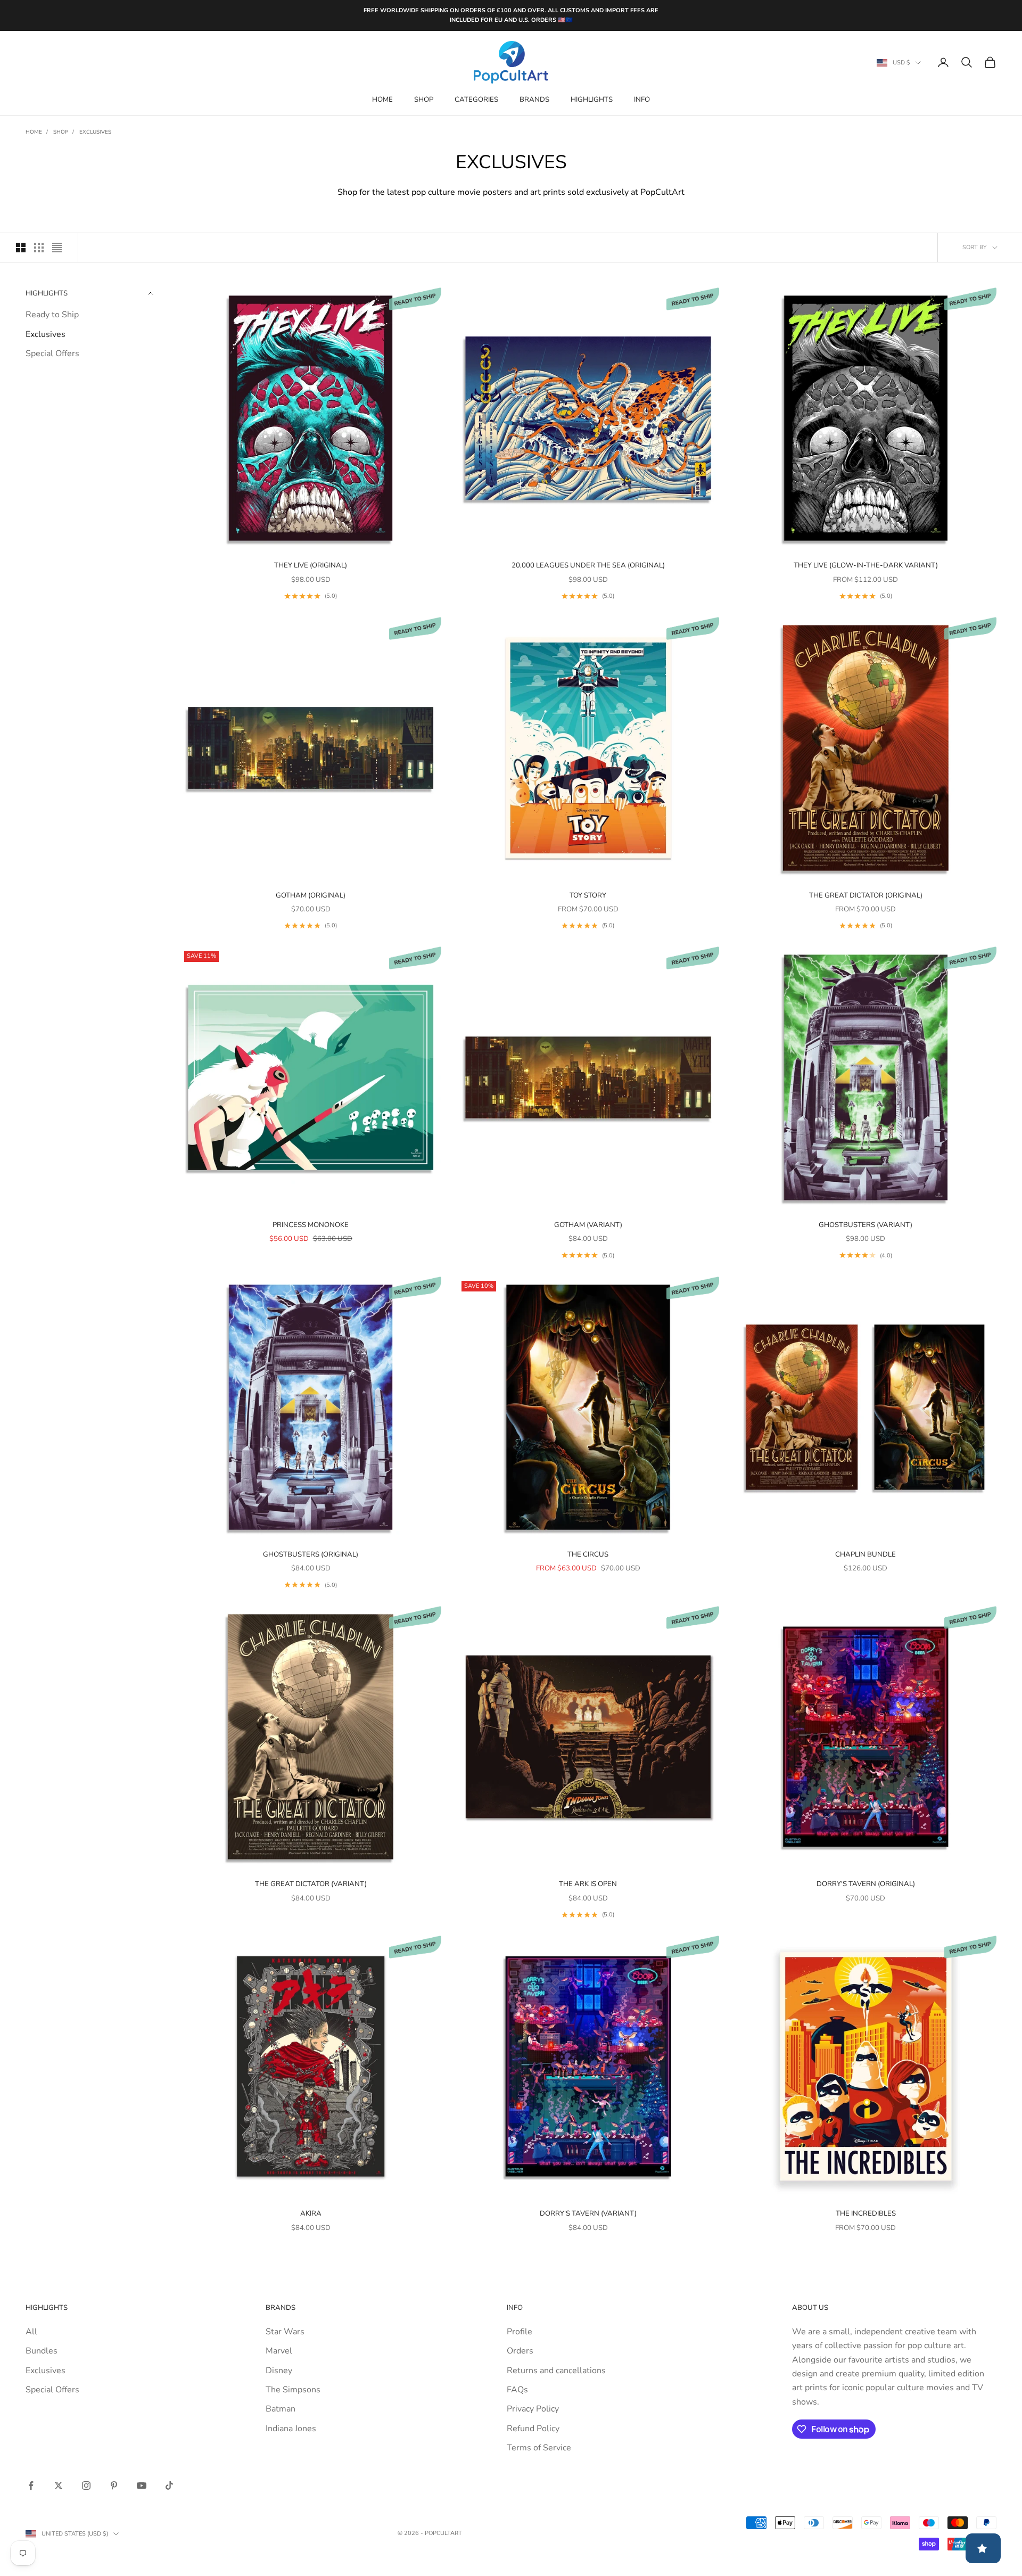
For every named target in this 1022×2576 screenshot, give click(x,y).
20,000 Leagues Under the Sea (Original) (588, 565)
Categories (476, 100)
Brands (534, 100)
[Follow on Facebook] (31, 2486)
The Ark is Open (588, 1884)
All (31, 2332)
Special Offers (52, 353)
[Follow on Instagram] (86, 2486)
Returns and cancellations (556, 2371)
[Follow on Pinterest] (114, 2486)
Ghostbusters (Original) (311, 1554)
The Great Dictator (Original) (866, 895)
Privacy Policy (533, 2409)
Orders (520, 2351)
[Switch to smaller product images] (39, 248)
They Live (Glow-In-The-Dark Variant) (866, 565)
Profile (520, 2332)
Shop (424, 100)
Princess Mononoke (311, 1225)
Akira (311, 2213)
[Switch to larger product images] (21, 248)
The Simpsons (293, 2390)
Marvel (279, 2351)
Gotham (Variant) (588, 1225)
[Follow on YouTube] (142, 2486)
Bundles (42, 2351)
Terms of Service (539, 2448)
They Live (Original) (311, 565)
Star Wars (285, 2332)
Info (642, 100)
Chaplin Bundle (866, 1554)
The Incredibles (866, 2213)
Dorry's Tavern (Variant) (588, 2213)
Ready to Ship (52, 315)
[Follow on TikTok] (169, 2486)
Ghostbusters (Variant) (866, 1225)
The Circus (588, 1554)
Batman (281, 2409)
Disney (279, 2371)
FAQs (517, 2390)
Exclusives (95, 132)
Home (382, 100)
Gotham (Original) (311, 895)
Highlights (592, 100)
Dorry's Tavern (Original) (866, 1884)
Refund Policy (533, 2429)
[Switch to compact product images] (57, 248)
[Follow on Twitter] (59, 2486)
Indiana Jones (291, 2429)
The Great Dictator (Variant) (311, 1884)
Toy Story (588, 895)
